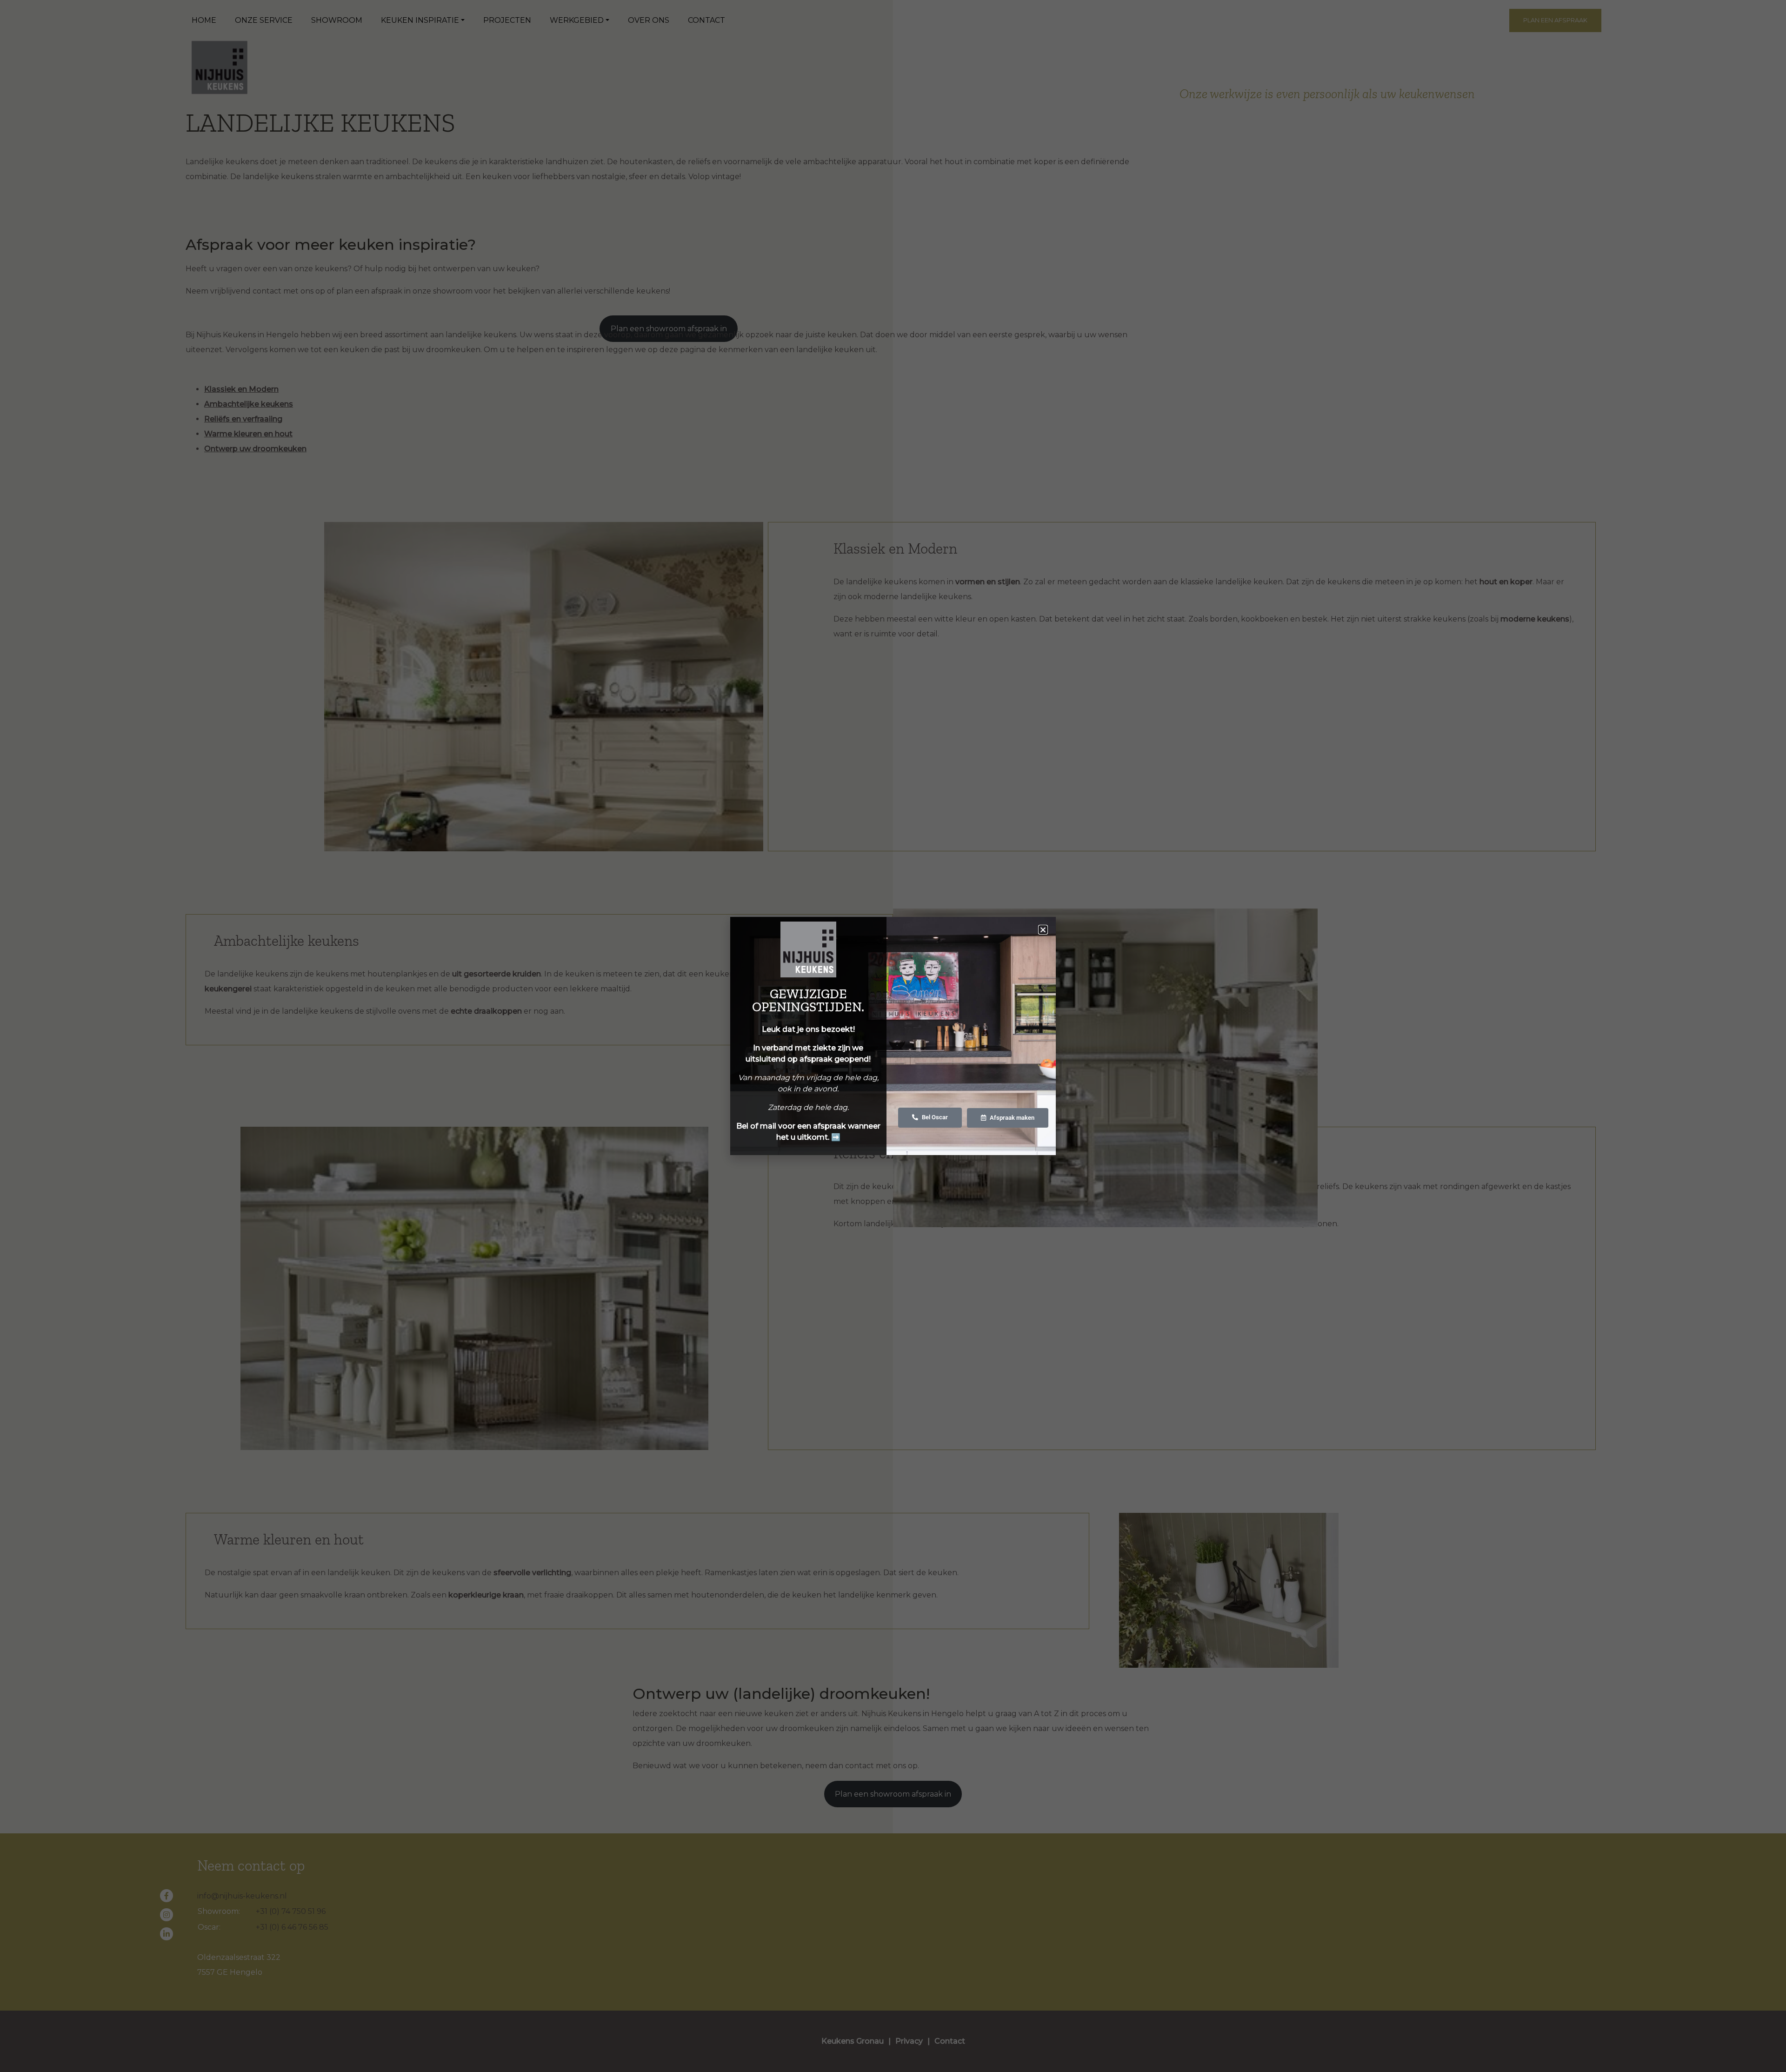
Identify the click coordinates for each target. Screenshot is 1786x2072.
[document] (893, 1036)
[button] (1043, 930)
